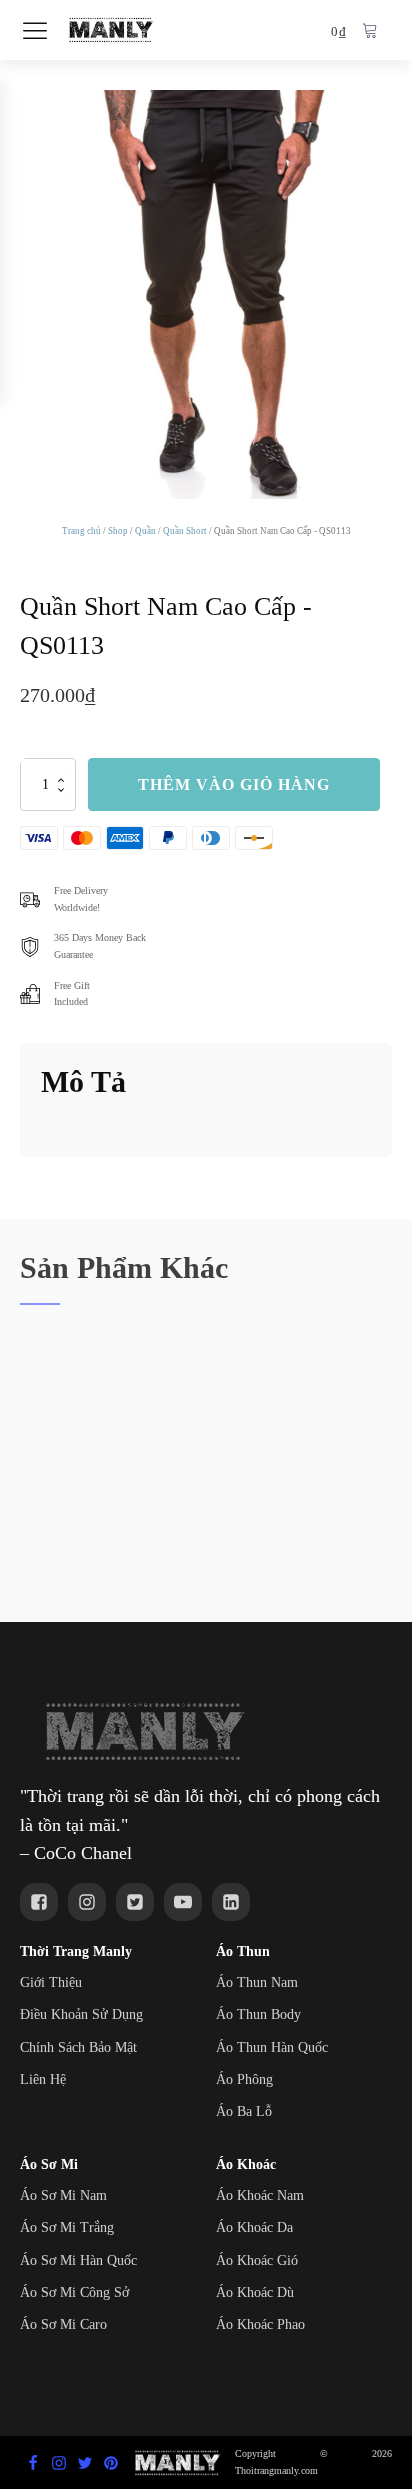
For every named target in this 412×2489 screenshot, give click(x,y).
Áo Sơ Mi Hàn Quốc (78, 2260)
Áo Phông (244, 2079)
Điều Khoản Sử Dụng (81, 2014)
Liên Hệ (43, 2079)
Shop (118, 531)
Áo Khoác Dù (255, 2292)
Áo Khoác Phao (260, 2324)
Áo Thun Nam (257, 1982)
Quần (145, 531)
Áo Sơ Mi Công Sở (74, 2292)
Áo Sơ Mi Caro (63, 2324)
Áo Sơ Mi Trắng (67, 2227)
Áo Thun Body (258, 2014)
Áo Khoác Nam (260, 2195)
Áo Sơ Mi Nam (63, 2195)
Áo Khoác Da (254, 2227)
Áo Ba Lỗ (244, 2111)
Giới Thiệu (51, 1982)
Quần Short (185, 531)
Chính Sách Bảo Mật (78, 2047)
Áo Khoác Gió (257, 2260)
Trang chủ (81, 531)
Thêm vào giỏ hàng (234, 784)
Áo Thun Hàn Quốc (272, 2047)
